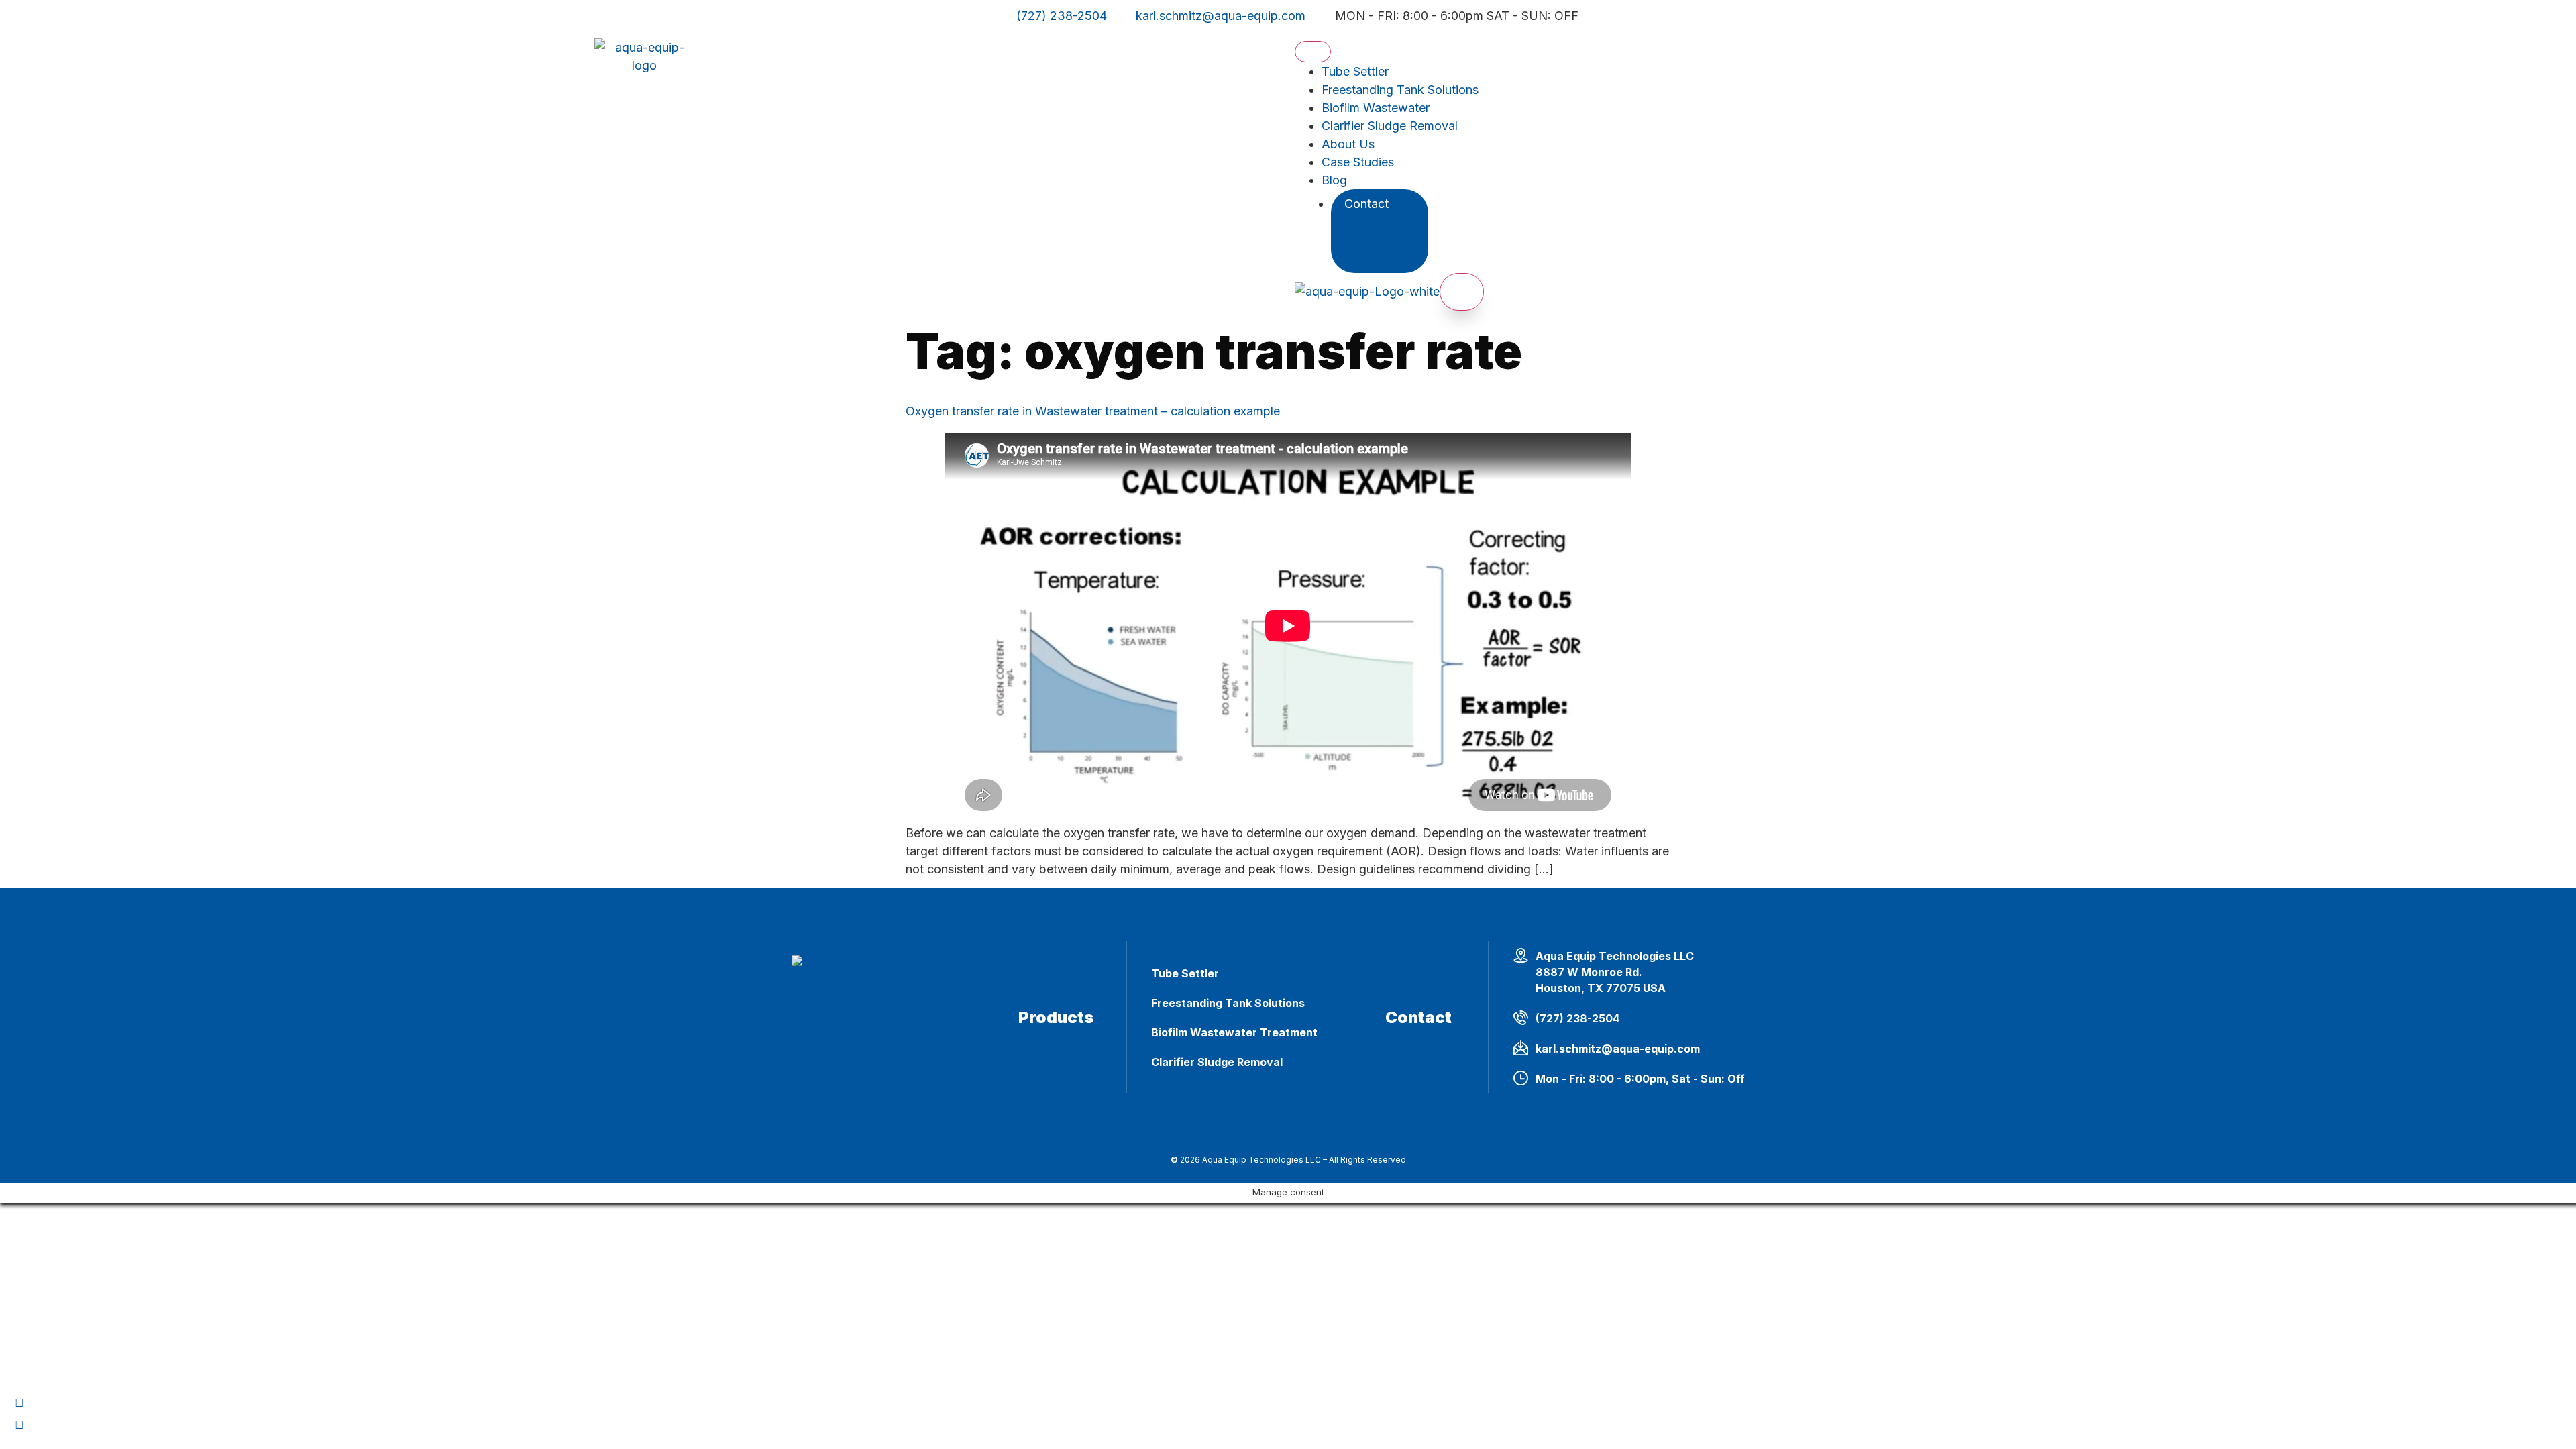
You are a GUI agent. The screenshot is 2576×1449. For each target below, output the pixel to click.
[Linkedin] (19, 1425)
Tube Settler (1355, 71)
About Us (1348, 144)
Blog (1334, 180)
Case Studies (1358, 162)
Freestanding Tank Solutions (1400, 90)
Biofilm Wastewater (1376, 108)
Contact (1366, 204)
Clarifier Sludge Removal (1390, 126)
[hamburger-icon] (1313, 52)
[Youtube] (19, 1403)
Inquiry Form (1393, 231)
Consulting (1393, 249)
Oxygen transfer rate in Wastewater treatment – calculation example (1093, 411)
